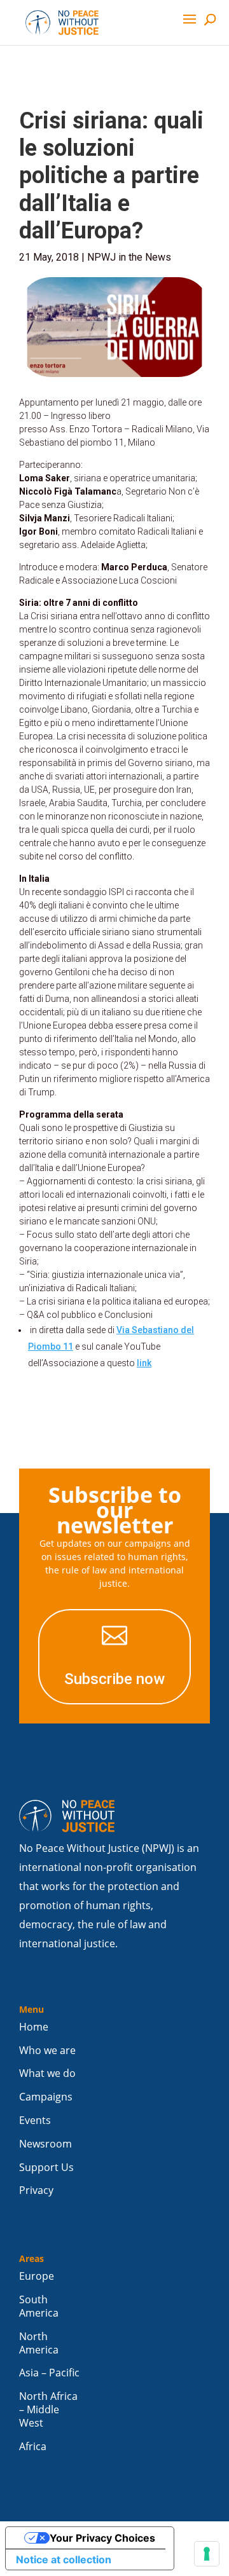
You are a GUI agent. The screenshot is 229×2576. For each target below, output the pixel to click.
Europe (37, 2276)
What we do (47, 2073)
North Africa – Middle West (48, 2410)
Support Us (46, 2168)
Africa (33, 2447)
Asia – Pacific (49, 2373)
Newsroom (45, 2144)
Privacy (36, 2190)
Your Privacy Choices (102, 2538)
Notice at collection (64, 2559)
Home (34, 2027)
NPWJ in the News (129, 257)
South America (39, 2306)
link (144, 1363)
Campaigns (46, 2097)
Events (35, 2120)
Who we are (47, 2051)
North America (39, 2343)
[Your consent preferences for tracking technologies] (207, 2554)
